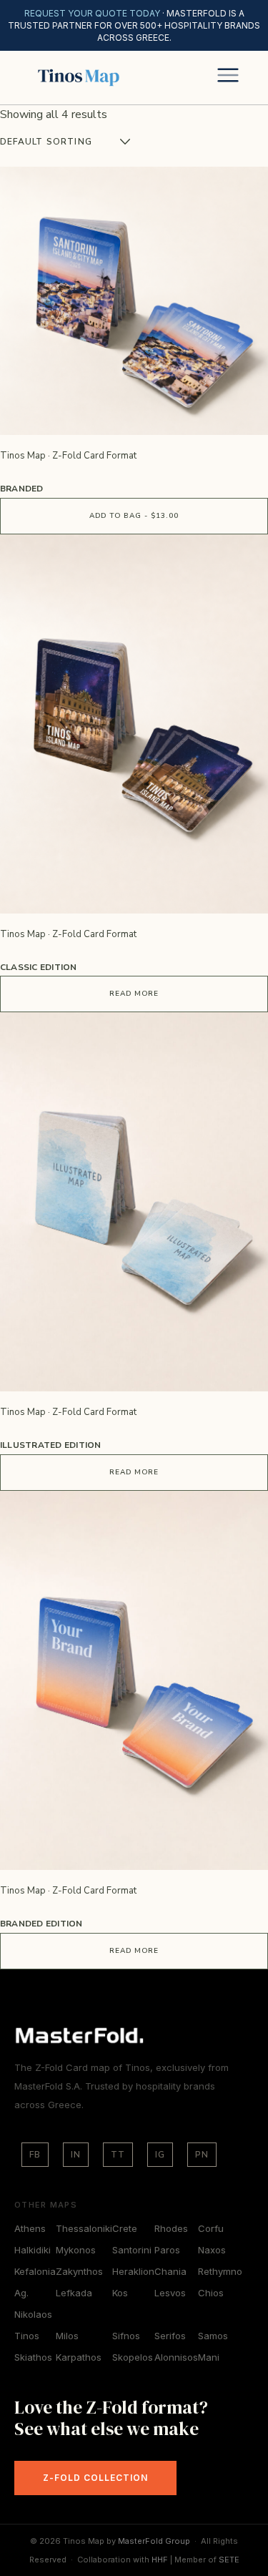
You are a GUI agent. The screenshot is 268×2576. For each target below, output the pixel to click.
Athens (30, 2228)
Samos (213, 2336)
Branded (22, 489)
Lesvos (170, 2293)
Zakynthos (79, 2271)
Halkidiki (33, 2250)
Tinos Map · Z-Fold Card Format (68, 456)
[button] (228, 78)
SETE (229, 2560)
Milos (67, 2336)
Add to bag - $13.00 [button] (134, 516)
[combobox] (92, 142)
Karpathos (79, 2357)
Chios (211, 2293)
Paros (167, 2250)
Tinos (27, 2336)
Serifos (170, 2336)
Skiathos (33, 2357)
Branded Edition (41, 1924)
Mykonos (76, 2250)
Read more (134, 994)
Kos (120, 2293)
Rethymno (220, 2271)
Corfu (211, 2228)
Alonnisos (176, 2357)
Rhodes (171, 2228)
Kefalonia (35, 2271)
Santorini (132, 2250)
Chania (170, 2271)
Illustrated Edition (51, 1445)
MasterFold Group (154, 2541)
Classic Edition (39, 967)
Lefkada (74, 2293)
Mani (209, 2357)
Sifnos (126, 2336)
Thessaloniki (84, 2228)
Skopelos (133, 2357)
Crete (125, 2228)
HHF (160, 2560)
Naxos (212, 2250)
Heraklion (133, 2271)
